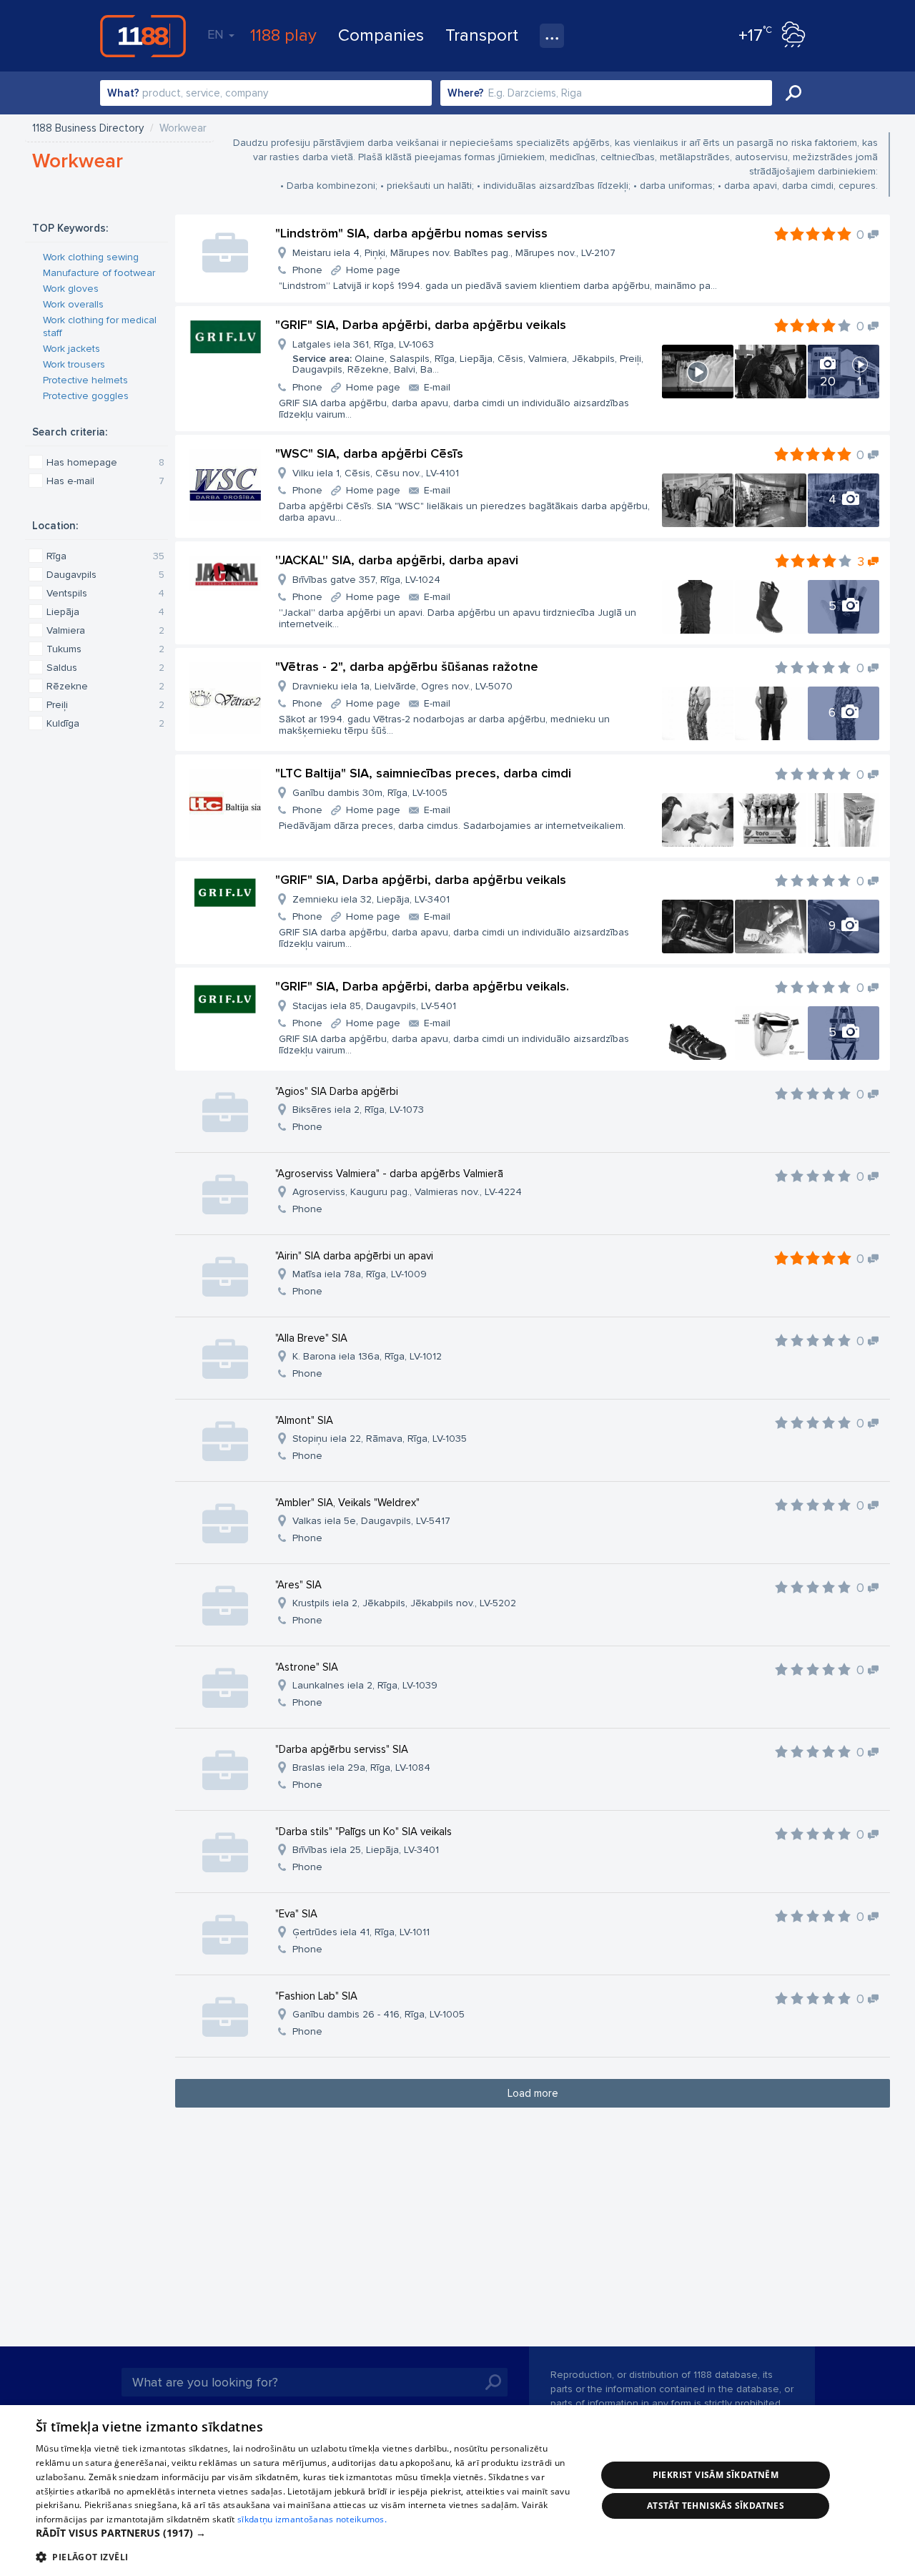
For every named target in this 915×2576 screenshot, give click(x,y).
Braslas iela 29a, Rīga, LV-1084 (361, 1768)
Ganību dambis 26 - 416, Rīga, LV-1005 (379, 2014)
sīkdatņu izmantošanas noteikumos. (312, 2519)
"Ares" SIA (298, 1585)
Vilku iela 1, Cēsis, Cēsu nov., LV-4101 (376, 473)
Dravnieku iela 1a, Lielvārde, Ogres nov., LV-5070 (402, 686)
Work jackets (71, 349)
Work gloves (71, 289)
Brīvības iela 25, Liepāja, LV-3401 (366, 1850)
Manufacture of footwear (99, 273)
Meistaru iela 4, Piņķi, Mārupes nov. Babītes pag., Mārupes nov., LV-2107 (454, 253)
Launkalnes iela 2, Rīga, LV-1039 (365, 1685)
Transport (482, 35)
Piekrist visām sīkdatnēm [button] (716, 2475)
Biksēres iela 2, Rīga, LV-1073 (358, 1110)
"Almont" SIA (304, 1420)
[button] (308, 2533)
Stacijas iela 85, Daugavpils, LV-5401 (374, 1006)
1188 (143, 36)
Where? (466, 93)
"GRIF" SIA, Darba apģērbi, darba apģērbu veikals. (422, 986)
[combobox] (266, 93)
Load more (533, 2093)
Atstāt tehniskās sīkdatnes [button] (716, 2506)
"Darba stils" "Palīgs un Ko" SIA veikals (363, 1832)
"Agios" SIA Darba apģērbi (337, 1091)
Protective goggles (86, 396)
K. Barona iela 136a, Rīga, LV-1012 (367, 1356)
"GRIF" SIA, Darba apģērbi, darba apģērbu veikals (421, 325)
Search (793, 93)
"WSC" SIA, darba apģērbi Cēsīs (369, 453)
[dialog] (457, 2491)
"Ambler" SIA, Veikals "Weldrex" (347, 1503)
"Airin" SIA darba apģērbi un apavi (354, 1256)
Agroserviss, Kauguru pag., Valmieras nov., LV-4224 (407, 1192)
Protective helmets (85, 380)
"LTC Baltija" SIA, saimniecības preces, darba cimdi (423, 773)
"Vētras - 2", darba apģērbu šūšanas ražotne (407, 667)
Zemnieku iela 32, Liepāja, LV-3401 (371, 899)
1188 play (283, 35)
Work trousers (74, 364)
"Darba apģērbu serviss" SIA (342, 1749)
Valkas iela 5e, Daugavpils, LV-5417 (371, 1521)
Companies (381, 35)
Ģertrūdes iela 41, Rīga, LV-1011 (361, 1932)
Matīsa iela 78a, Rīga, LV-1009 (360, 1274)
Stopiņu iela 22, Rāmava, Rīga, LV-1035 (380, 1439)
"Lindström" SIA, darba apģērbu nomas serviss (411, 233)
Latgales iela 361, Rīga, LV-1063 (468, 357)
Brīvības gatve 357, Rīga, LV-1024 (366, 580)
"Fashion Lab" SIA (316, 1996)
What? (123, 93)
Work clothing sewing (91, 257)
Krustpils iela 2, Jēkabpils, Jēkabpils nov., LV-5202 (404, 1603)
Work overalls (73, 304)
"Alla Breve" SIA (311, 1338)
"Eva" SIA (296, 1914)
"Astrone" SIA (307, 1667)
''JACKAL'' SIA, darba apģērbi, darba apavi (397, 560)
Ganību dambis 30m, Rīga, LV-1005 (370, 793)
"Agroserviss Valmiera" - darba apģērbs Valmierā (389, 1174)
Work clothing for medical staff (100, 326)
